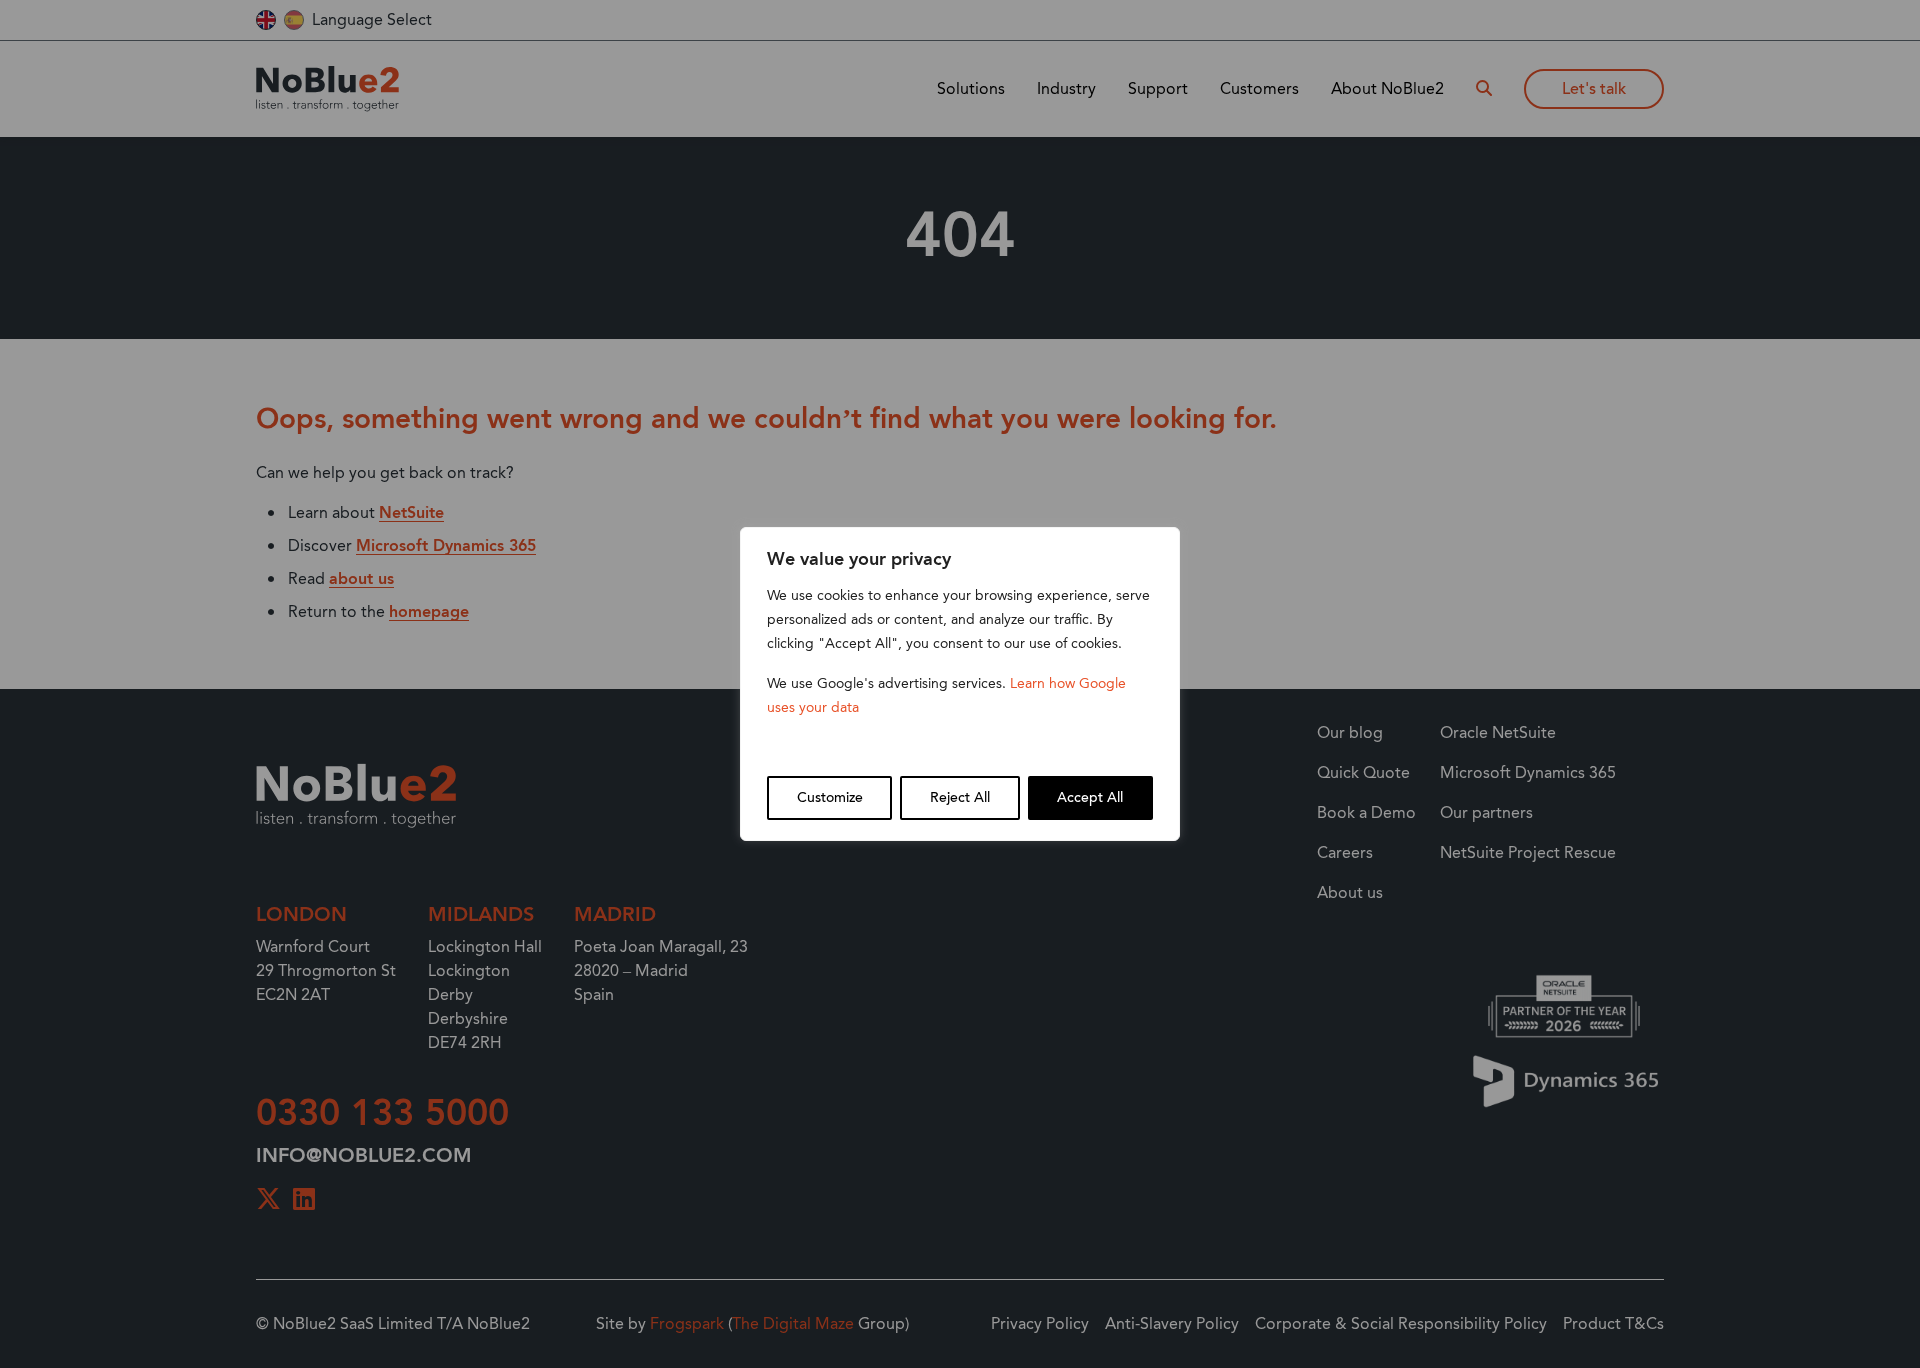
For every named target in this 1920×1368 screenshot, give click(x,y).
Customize (830, 798)
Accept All (1090, 798)
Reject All (960, 798)
